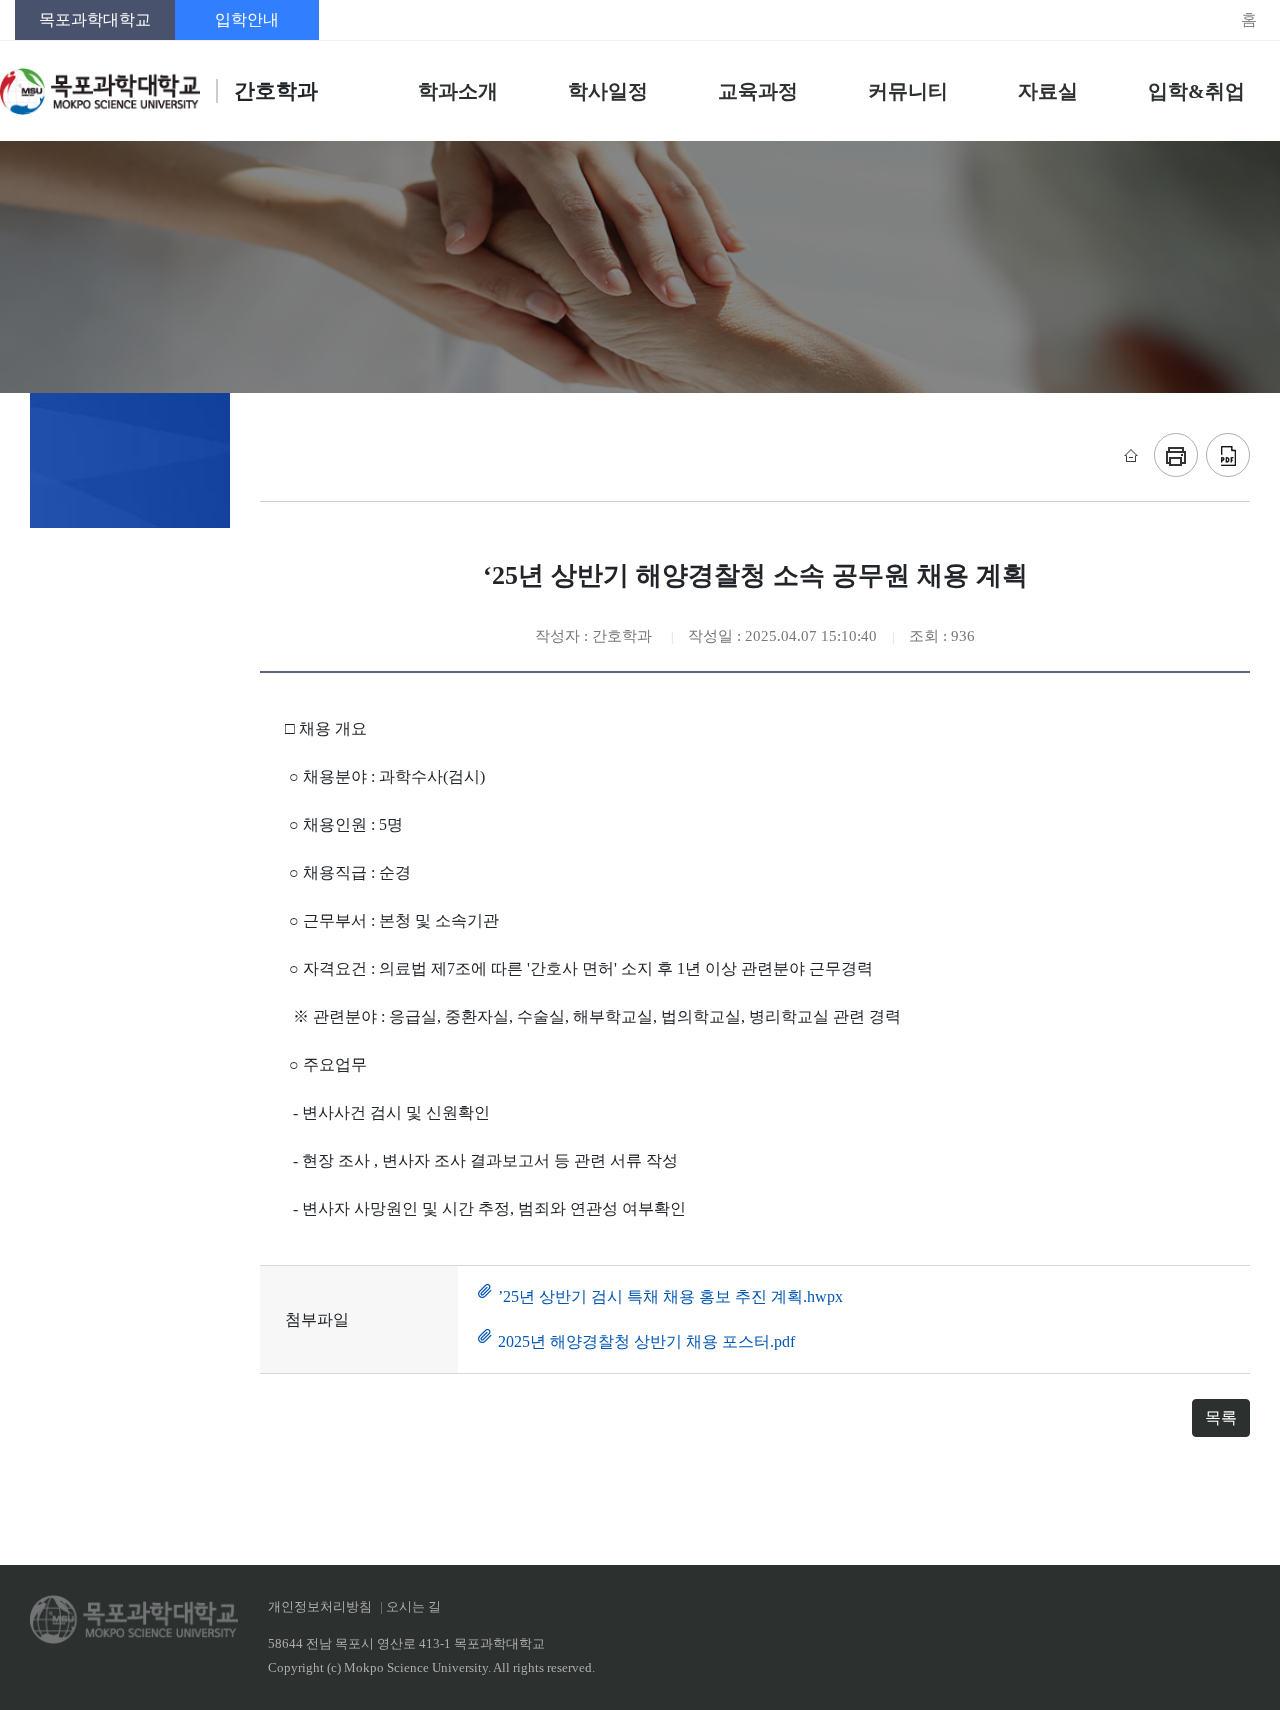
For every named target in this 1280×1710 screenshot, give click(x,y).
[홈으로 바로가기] (1129, 455)
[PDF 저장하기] (1228, 455)
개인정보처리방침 (320, 1607)
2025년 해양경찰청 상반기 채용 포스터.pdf (646, 1341)
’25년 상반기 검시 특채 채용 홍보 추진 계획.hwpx (670, 1296)
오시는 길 (413, 1607)
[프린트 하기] (1176, 455)
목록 (1221, 1417)
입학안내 (247, 19)
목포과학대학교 (95, 19)
